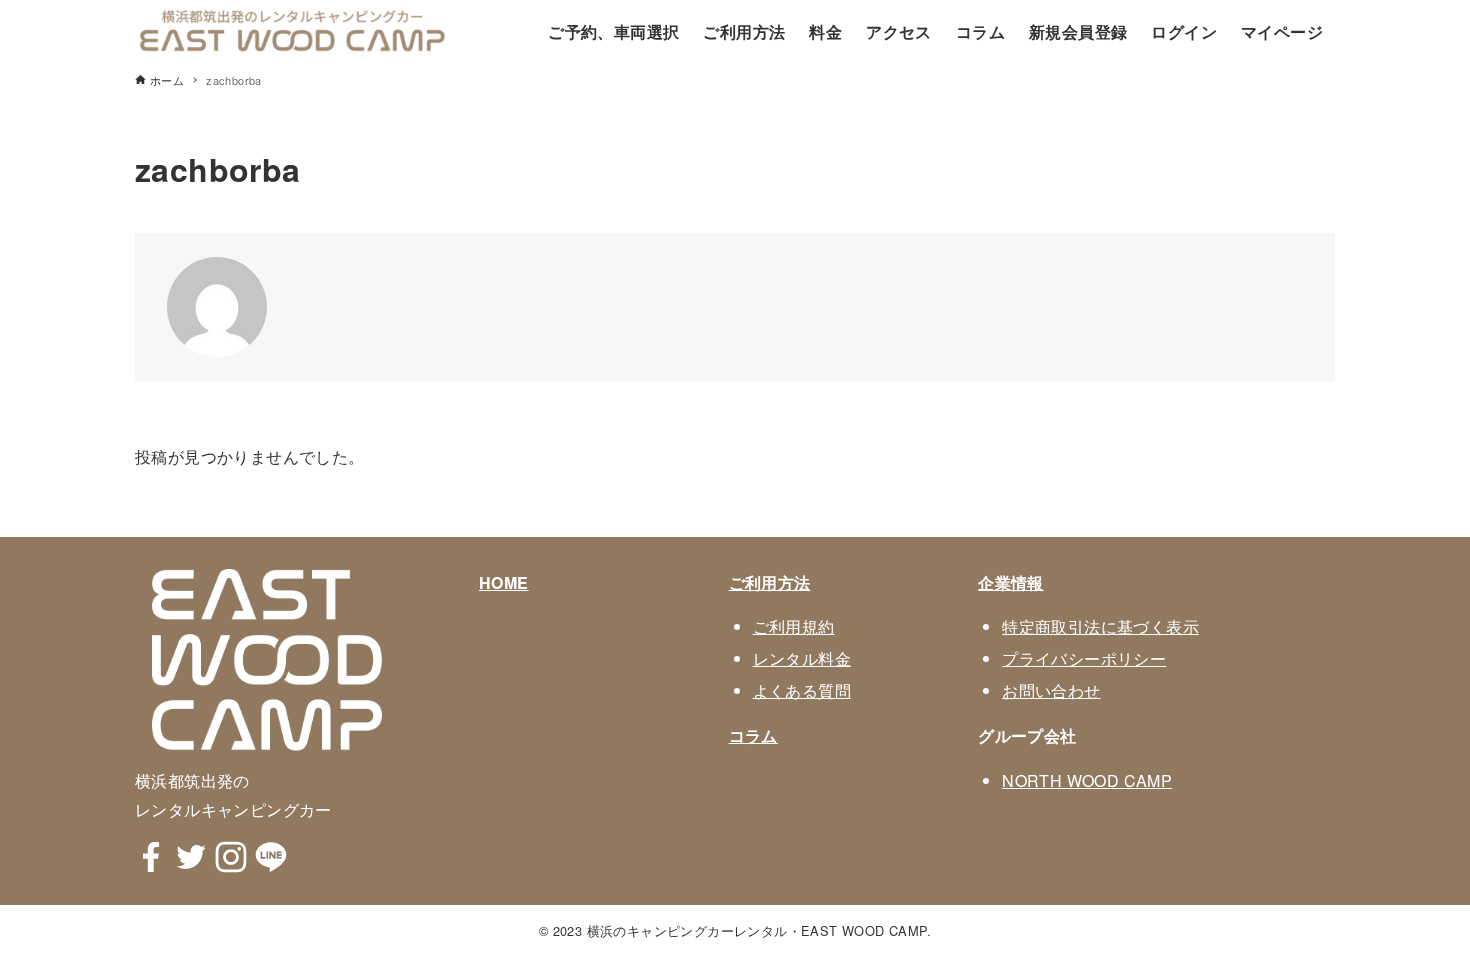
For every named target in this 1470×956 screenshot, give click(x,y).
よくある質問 (802, 690)
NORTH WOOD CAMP (1087, 780)
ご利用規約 (794, 626)
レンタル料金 (802, 658)
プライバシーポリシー (1084, 658)
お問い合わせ (1051, 690)
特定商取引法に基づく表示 (1100, 626)
